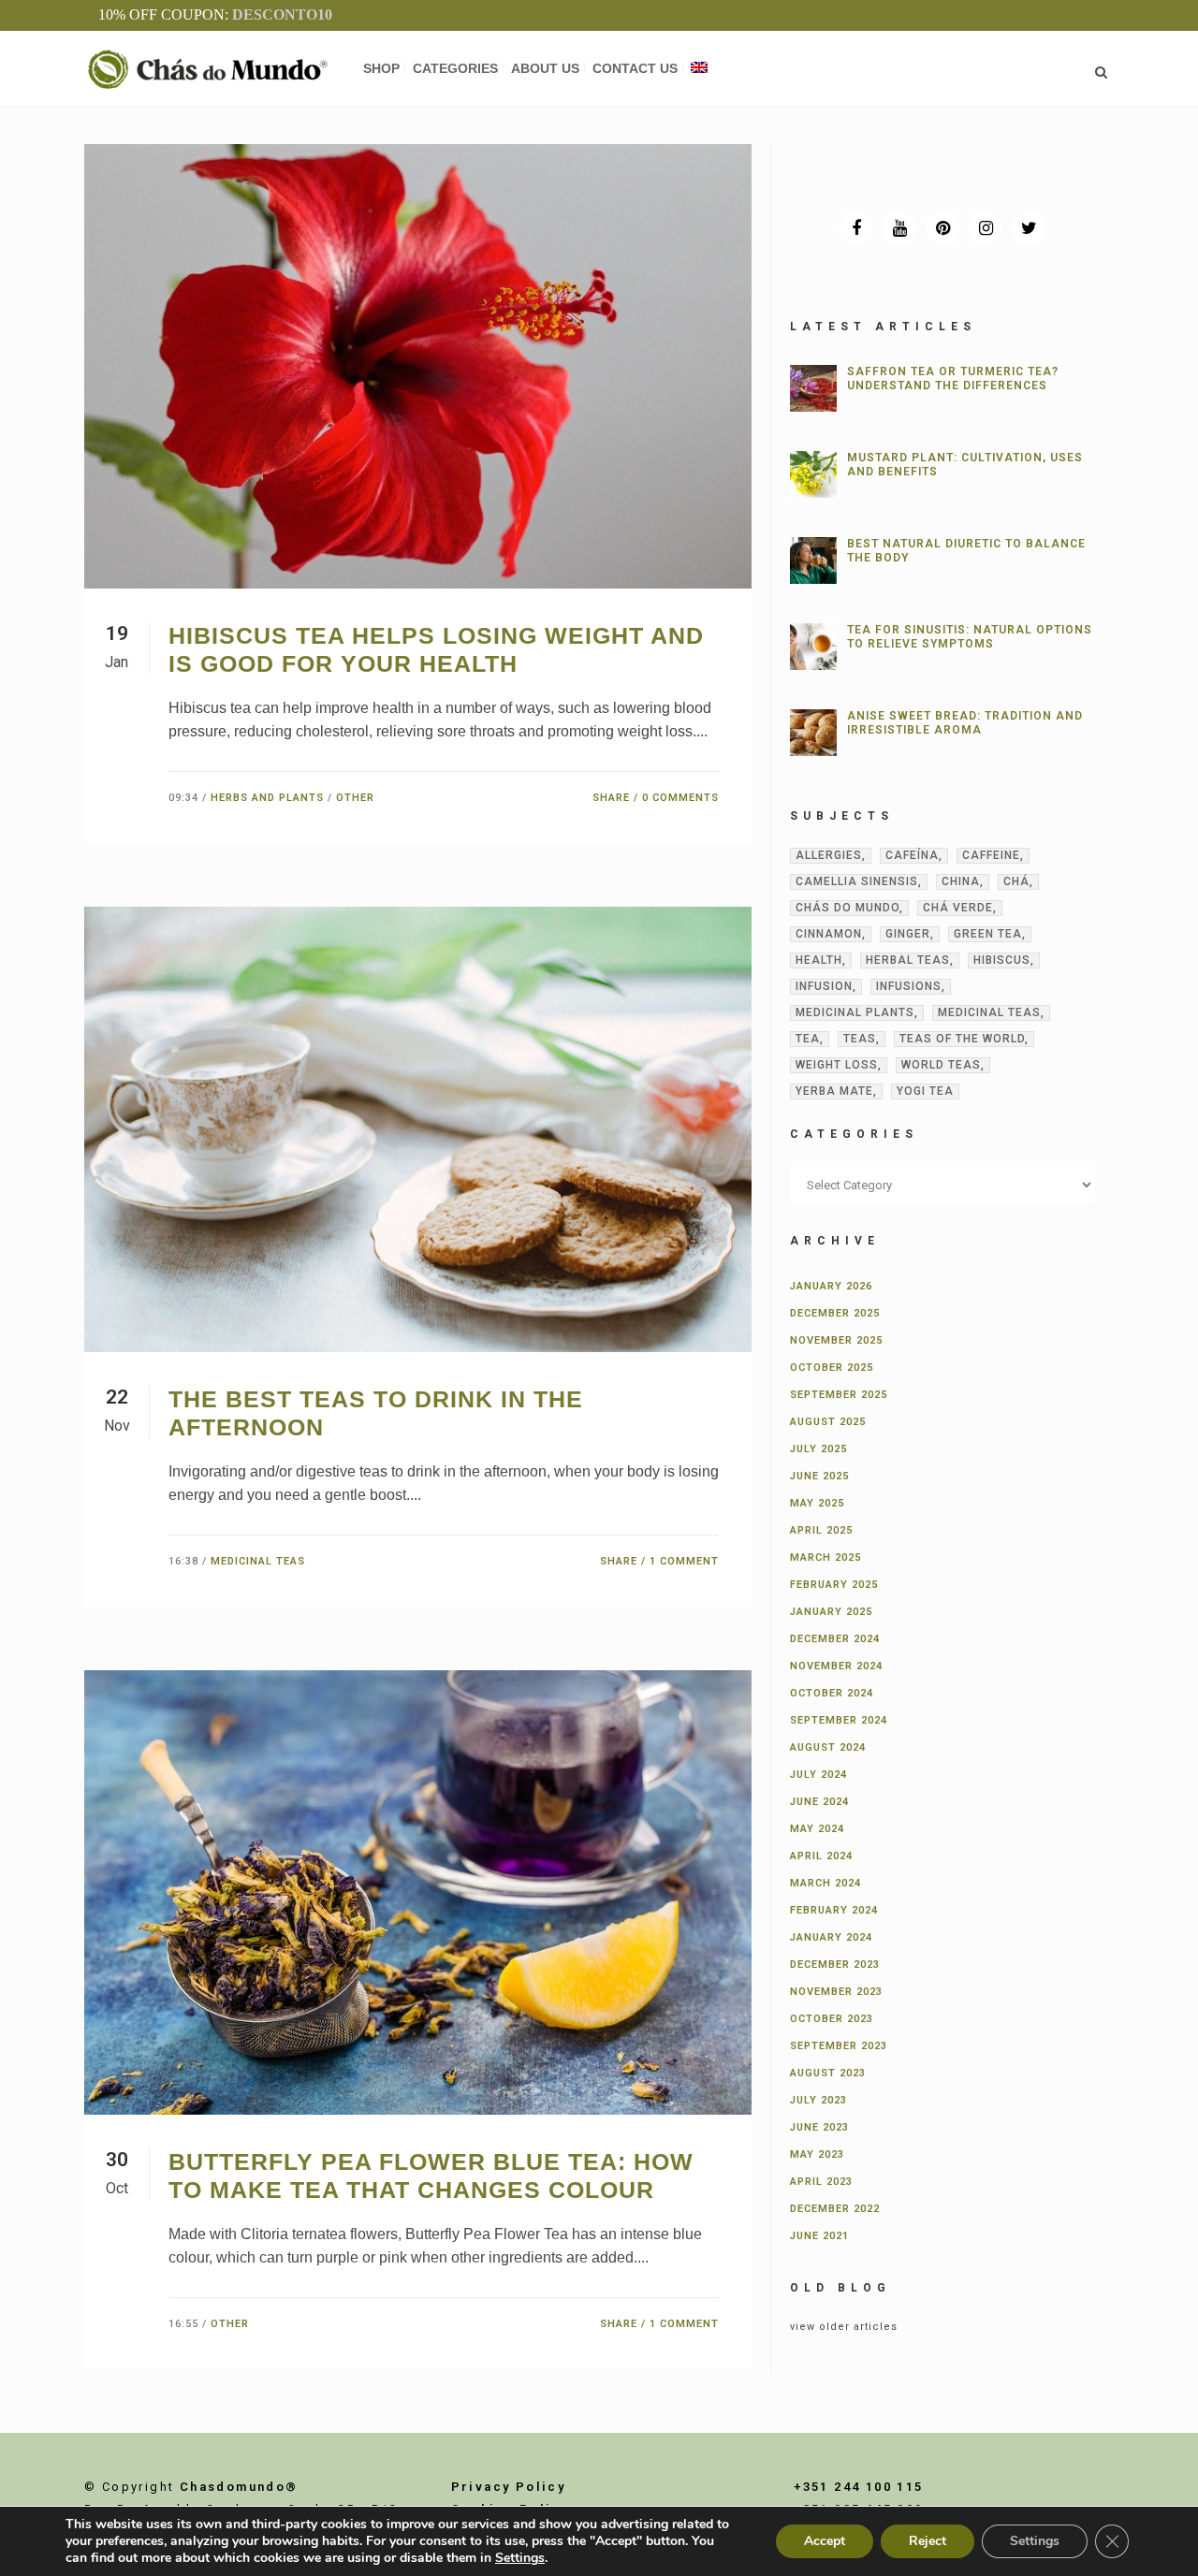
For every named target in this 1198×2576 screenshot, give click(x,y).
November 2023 (836, 1992)
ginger (908, 934)
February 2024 (834, 1910)
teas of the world (962, 1039)
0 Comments (680, 798)
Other (355, 798)
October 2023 (832, 2019)
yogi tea (925, 1091)
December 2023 (835, 1965)
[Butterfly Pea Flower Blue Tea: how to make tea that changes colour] (418, 1893)
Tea (808, 1039)
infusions (909, 986)
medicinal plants (855, 1012)
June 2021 (819, 2236)
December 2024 (835, 1639)
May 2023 (817, 2154)
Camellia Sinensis (857, 881)
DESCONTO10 (282, 15)
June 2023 (819, 2127)
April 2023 (821, 2182)
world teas (941, 1065)
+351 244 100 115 (858, 2487)
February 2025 (834, 1585)
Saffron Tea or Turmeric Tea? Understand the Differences (953, 378)
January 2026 (831, 1286)
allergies (829, 855)
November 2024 (836, 1666)
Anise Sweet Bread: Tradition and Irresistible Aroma (965, 723)
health (819, 960)
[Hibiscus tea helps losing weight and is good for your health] (418, 366)
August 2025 (828, 1422)
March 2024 (825, 1883)
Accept (825, 2541)
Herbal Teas (908, 960)
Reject (928, 2541)
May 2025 (817, 1503)
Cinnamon (829, 934)
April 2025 (821, 1530)
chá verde (958, 908)
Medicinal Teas (258, 1561)
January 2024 (831, 1937)
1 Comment (684, 1561)
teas (860, 1039)
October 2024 (832, 1693)
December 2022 (835, 2209)
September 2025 (839, 1395)
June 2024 (819, 1802)
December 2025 (835, 1313)
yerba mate (834, 1091)
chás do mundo (847, 908)
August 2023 (828, 2073)
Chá (1016, 881)
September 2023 (839, 2046)
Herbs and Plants (267, 798)
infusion (824, 986)
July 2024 (818, 1775)
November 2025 (836, 1340)
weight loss (837, 1065)
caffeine (991, 855)
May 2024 (817, 1829)
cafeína (912, 855)
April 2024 (821, 1856)
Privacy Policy (509, 2487)
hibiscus (1002, 960)
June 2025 (819, 1476)
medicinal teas (989, 1012)
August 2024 (828, 1747)
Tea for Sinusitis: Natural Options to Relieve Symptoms (970, 637)
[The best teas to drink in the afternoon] (418, 1129)
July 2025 (818, 1449)
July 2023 (818, 2100)
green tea (988, 934)
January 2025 (831, 1612)
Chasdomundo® (239, 2487)
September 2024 (839, 1720)
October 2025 (832, 1368)
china (961, 881)
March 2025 (825, 1557)
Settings (520, 2558)
